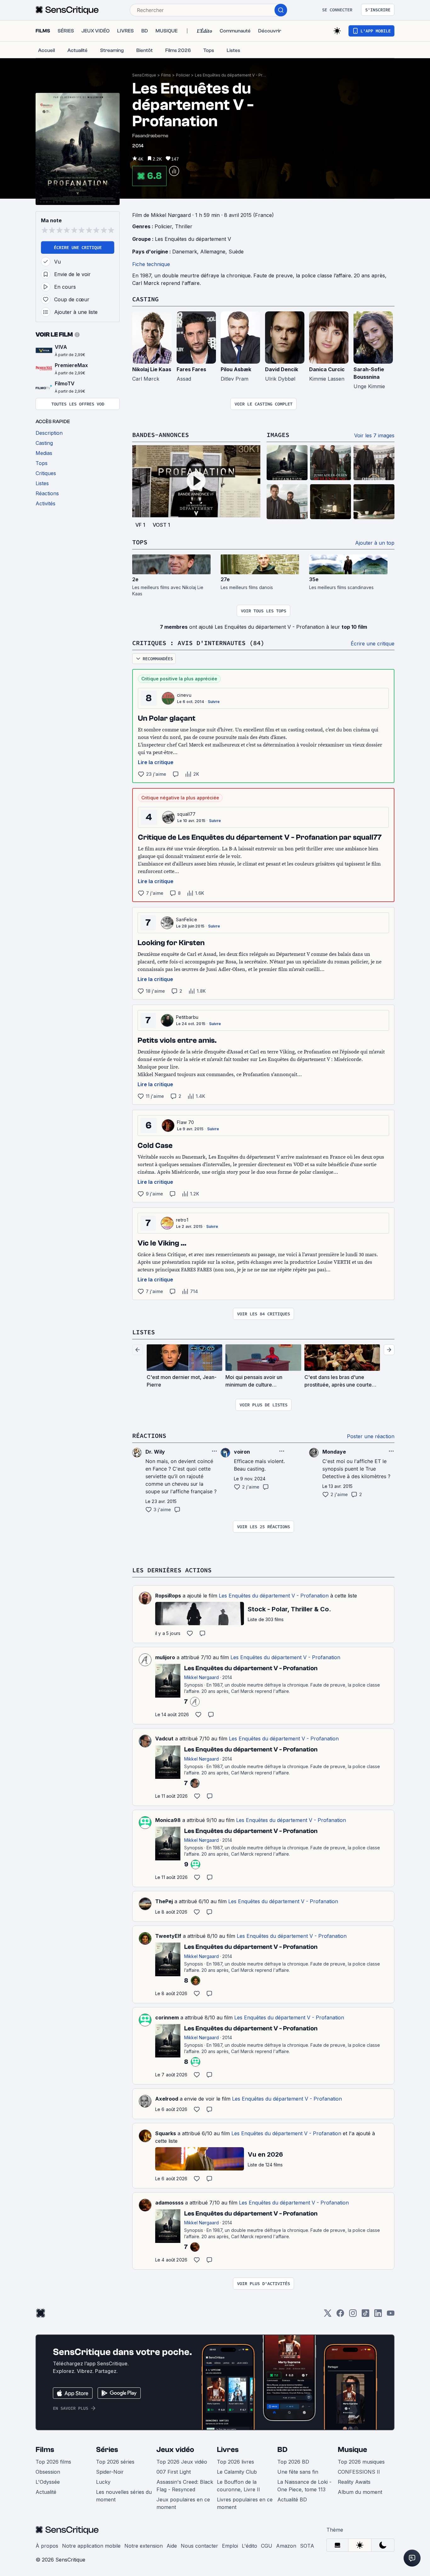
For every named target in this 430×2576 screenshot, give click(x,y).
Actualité (46, 2492)
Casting (145, 299)
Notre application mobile (91, 2546)
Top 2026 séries (115, 2462)
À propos (47, 2546)
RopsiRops (168, 1596)
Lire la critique (156, 762)
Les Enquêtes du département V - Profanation (231, 75)
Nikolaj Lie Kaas (152, 369)
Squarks (166, 2133)
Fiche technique (151, 264)
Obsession (48, 2472)
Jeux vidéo (175, 2450)
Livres (228, 2450)
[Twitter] (328, 2315)
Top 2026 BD (293, 2462)
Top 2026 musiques (361, 2462)
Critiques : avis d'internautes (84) (198, 643)
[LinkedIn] (378, 2315)
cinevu (184, 695)
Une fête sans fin (298, 2472)
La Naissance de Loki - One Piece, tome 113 (304, 2486)
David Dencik (282, 369)
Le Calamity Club (237, 2472)
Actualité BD (292, 2499)
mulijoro (165, 1657)
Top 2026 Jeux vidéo (182, 2462)
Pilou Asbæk (236, 369)
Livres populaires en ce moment (245, 2503)
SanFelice (187, 919)
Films (166, 75)
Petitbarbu (187, 1017)
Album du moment (360, 2492)
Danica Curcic (327, 369)
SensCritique (144, 75)
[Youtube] (391, 2315)
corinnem (167, 2017)
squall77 (187, 814)
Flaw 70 (185, 1122)
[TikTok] (365, 2315)
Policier (183, 75)
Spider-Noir (110, 2472)
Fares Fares (191, 369)
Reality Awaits (354, 2482)
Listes (144, 1332)
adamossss (169, 2203)
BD (282, 2450)
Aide (172, 2546)
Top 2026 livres (235, 2462)
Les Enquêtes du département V (193, 239)
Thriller (184, 226)
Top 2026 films (53, 2462)
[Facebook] (340, 2315)
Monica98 (168, 1820)
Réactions (149, 1436)
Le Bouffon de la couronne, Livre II (238, 2486)
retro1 (182, 1220)
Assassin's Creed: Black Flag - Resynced (185, 2486)
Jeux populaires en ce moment (183, 2503)
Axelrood (167, 2099)
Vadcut (164, 1739)
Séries (107, 2450)
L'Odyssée (48, 2482)
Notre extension (144, 2546)
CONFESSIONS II (359, 2472)
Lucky (103, 2482)
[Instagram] (353, 2315)
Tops (140, 542)
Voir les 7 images (374, 435)
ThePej (164, 1901)
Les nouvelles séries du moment (124, 2496)
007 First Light (174, 2472)
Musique (352, 2450)
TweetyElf (168, 1936)
